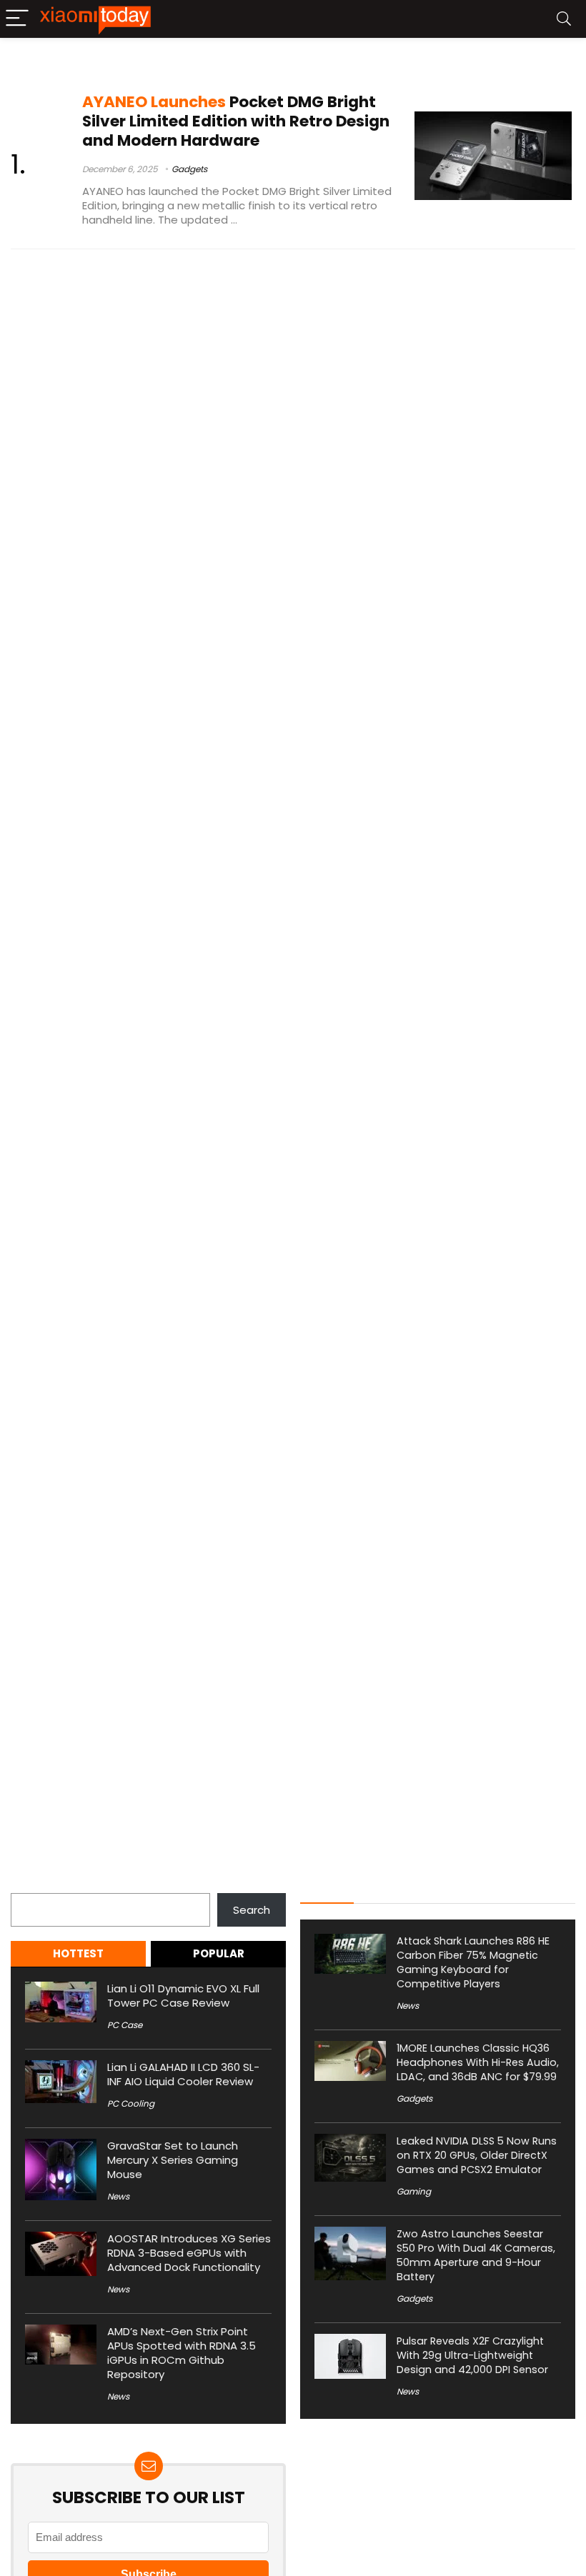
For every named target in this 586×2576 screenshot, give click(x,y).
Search (29, 1885)
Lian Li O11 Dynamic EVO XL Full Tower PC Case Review (183, 1996)
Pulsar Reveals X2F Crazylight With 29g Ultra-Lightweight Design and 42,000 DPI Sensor (472, 2355)
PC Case (125, 2025)
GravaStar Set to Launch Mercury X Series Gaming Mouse (173, 2160)
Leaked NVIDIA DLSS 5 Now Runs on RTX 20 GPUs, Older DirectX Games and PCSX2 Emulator (477, 2155)
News (118, 2196)
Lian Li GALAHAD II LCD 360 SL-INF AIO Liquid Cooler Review (183, 2074)
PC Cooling (131, 2103)
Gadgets (189, 169)
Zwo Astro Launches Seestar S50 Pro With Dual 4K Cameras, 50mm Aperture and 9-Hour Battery (476, 2255)
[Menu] (17, 19)
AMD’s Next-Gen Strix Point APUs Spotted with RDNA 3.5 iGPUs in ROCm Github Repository (182, 2353)
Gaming (414, 2191)
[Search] (564, 19)
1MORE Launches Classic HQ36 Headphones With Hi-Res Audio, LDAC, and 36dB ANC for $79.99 (478, 2062)
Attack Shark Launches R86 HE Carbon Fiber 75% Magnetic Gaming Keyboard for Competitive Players (473, 1962)
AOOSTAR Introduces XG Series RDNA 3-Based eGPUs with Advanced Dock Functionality (189, 2253)
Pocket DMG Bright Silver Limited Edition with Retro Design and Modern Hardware (236, 121)
